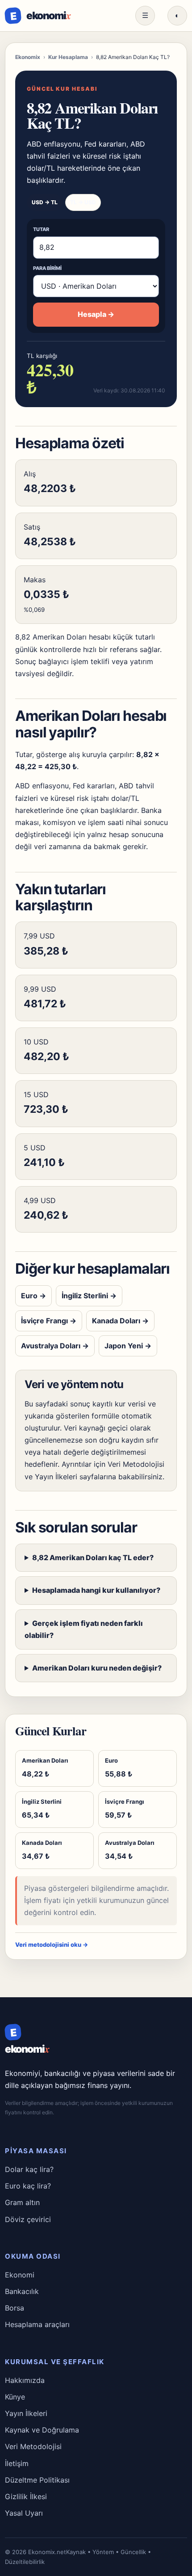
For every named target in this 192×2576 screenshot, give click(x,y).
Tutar (41, 229)
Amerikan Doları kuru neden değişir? (97, 1668)
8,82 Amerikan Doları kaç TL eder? (93, 1557)
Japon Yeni (128, 1346)
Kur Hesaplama (68, 57)
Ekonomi (20, 2275)
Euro (33, 1296)
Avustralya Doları (55, 1346)
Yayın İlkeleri (56, 1477)
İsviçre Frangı (49, 1321)
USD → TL (45, 202)
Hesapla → (96, 314)
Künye (15, 2397)
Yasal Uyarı (24, 2513)
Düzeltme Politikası (37, 2480)
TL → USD (83, 202)
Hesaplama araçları (37, 2324)
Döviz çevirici (28, 2219)
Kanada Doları (120, 1321)
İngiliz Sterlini (89, 1296)
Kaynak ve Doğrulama (42, 2430)
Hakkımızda (25, 2380)
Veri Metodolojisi (136, 1464)
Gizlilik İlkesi (26, 2496)
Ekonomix (28, 57)
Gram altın (22, 2202)
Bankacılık (22, 2291)
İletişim (17, 2463)
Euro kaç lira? (28, 2186)
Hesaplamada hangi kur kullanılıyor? (96, 1590)
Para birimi (47, 268)
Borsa (15, 2308)
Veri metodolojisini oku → (52, 1945)
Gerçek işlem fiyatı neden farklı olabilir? (84, 1629)
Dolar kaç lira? (29, 2169)
